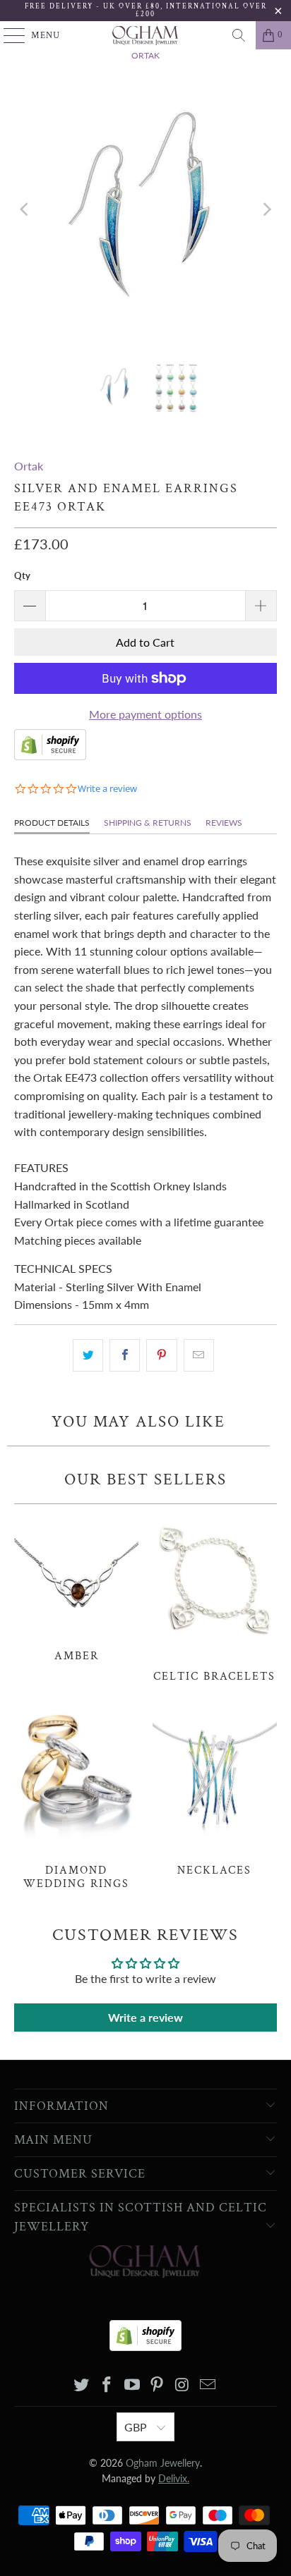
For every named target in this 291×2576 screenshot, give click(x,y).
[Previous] (25, 209)
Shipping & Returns (148, 823)
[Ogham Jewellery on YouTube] (132, 2385)
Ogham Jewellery (163, 2463)
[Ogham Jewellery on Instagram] (183, 2385)
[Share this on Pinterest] (161, 1355)
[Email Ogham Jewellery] (208, 2385)
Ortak (29, 466)
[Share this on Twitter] (88, 1355)
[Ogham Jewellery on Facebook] (107, 2385)
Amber (76, 1587)
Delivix (174, 2478)
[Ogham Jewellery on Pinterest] (158, 2385)
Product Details (52, 823)
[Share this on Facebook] (125, 1355)
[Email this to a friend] (199, 1355)
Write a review (145, 2017)
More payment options (145, 714)
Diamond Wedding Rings (76, 1798)
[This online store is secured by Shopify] (50, 756)
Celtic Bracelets (215, 1597)
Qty (22, 575)
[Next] (266, 209)
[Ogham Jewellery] (145, 35)
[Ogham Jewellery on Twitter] (82, 2385)
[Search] (239, 35)
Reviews (224, 823)
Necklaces (215, 1791)
